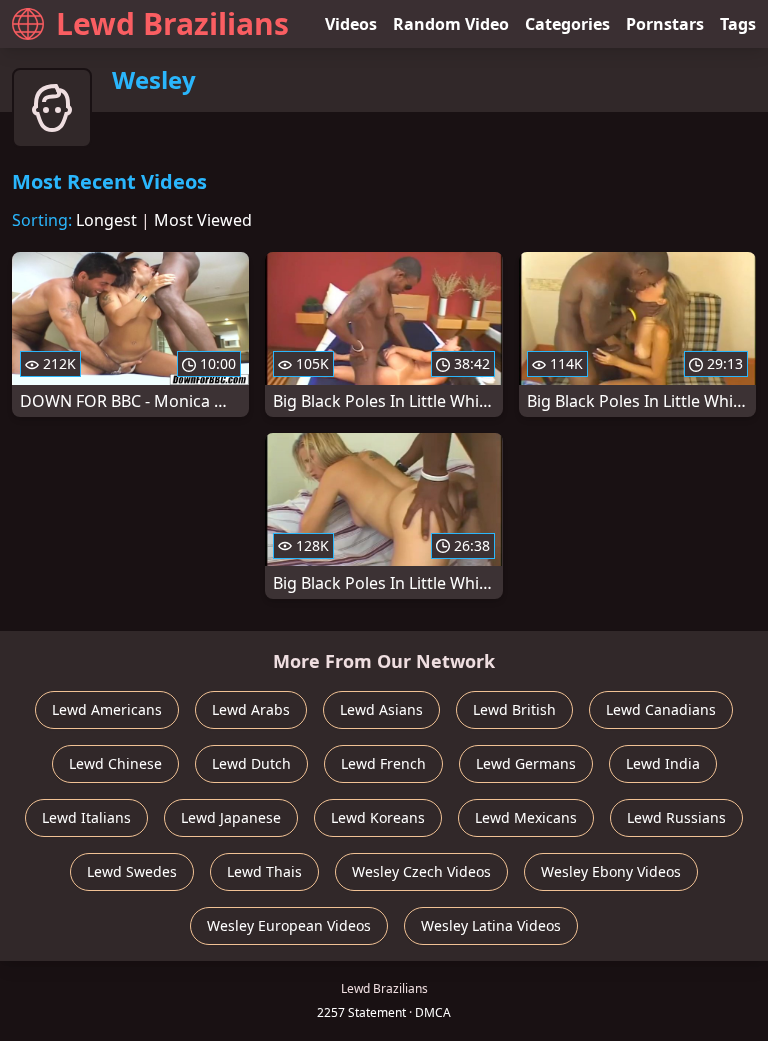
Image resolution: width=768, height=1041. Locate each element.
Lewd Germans (526, 763)
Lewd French (383, 763)
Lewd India (663, 763)
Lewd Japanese (231, 817)
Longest (106, 220)
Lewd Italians (86, 817)
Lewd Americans (107, 709)
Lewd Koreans (378, 817)
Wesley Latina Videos (491, 925)
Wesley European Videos (289, 925)
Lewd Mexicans (526, 817)
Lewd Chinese (115, 763)
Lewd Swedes (132, 871)
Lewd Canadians (661, 709)
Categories (567, 24)
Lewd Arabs (251, 709)
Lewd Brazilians (172, 23)
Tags (738, 24)
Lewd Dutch (251, 763)
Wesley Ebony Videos (611, 871)
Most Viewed (203, 220)
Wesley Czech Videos (421, 871)
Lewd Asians (381, 709)
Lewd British (514, 709)
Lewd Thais (264, 871)
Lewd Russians (676, 817)
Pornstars (665, 24)
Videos (351, 24)
